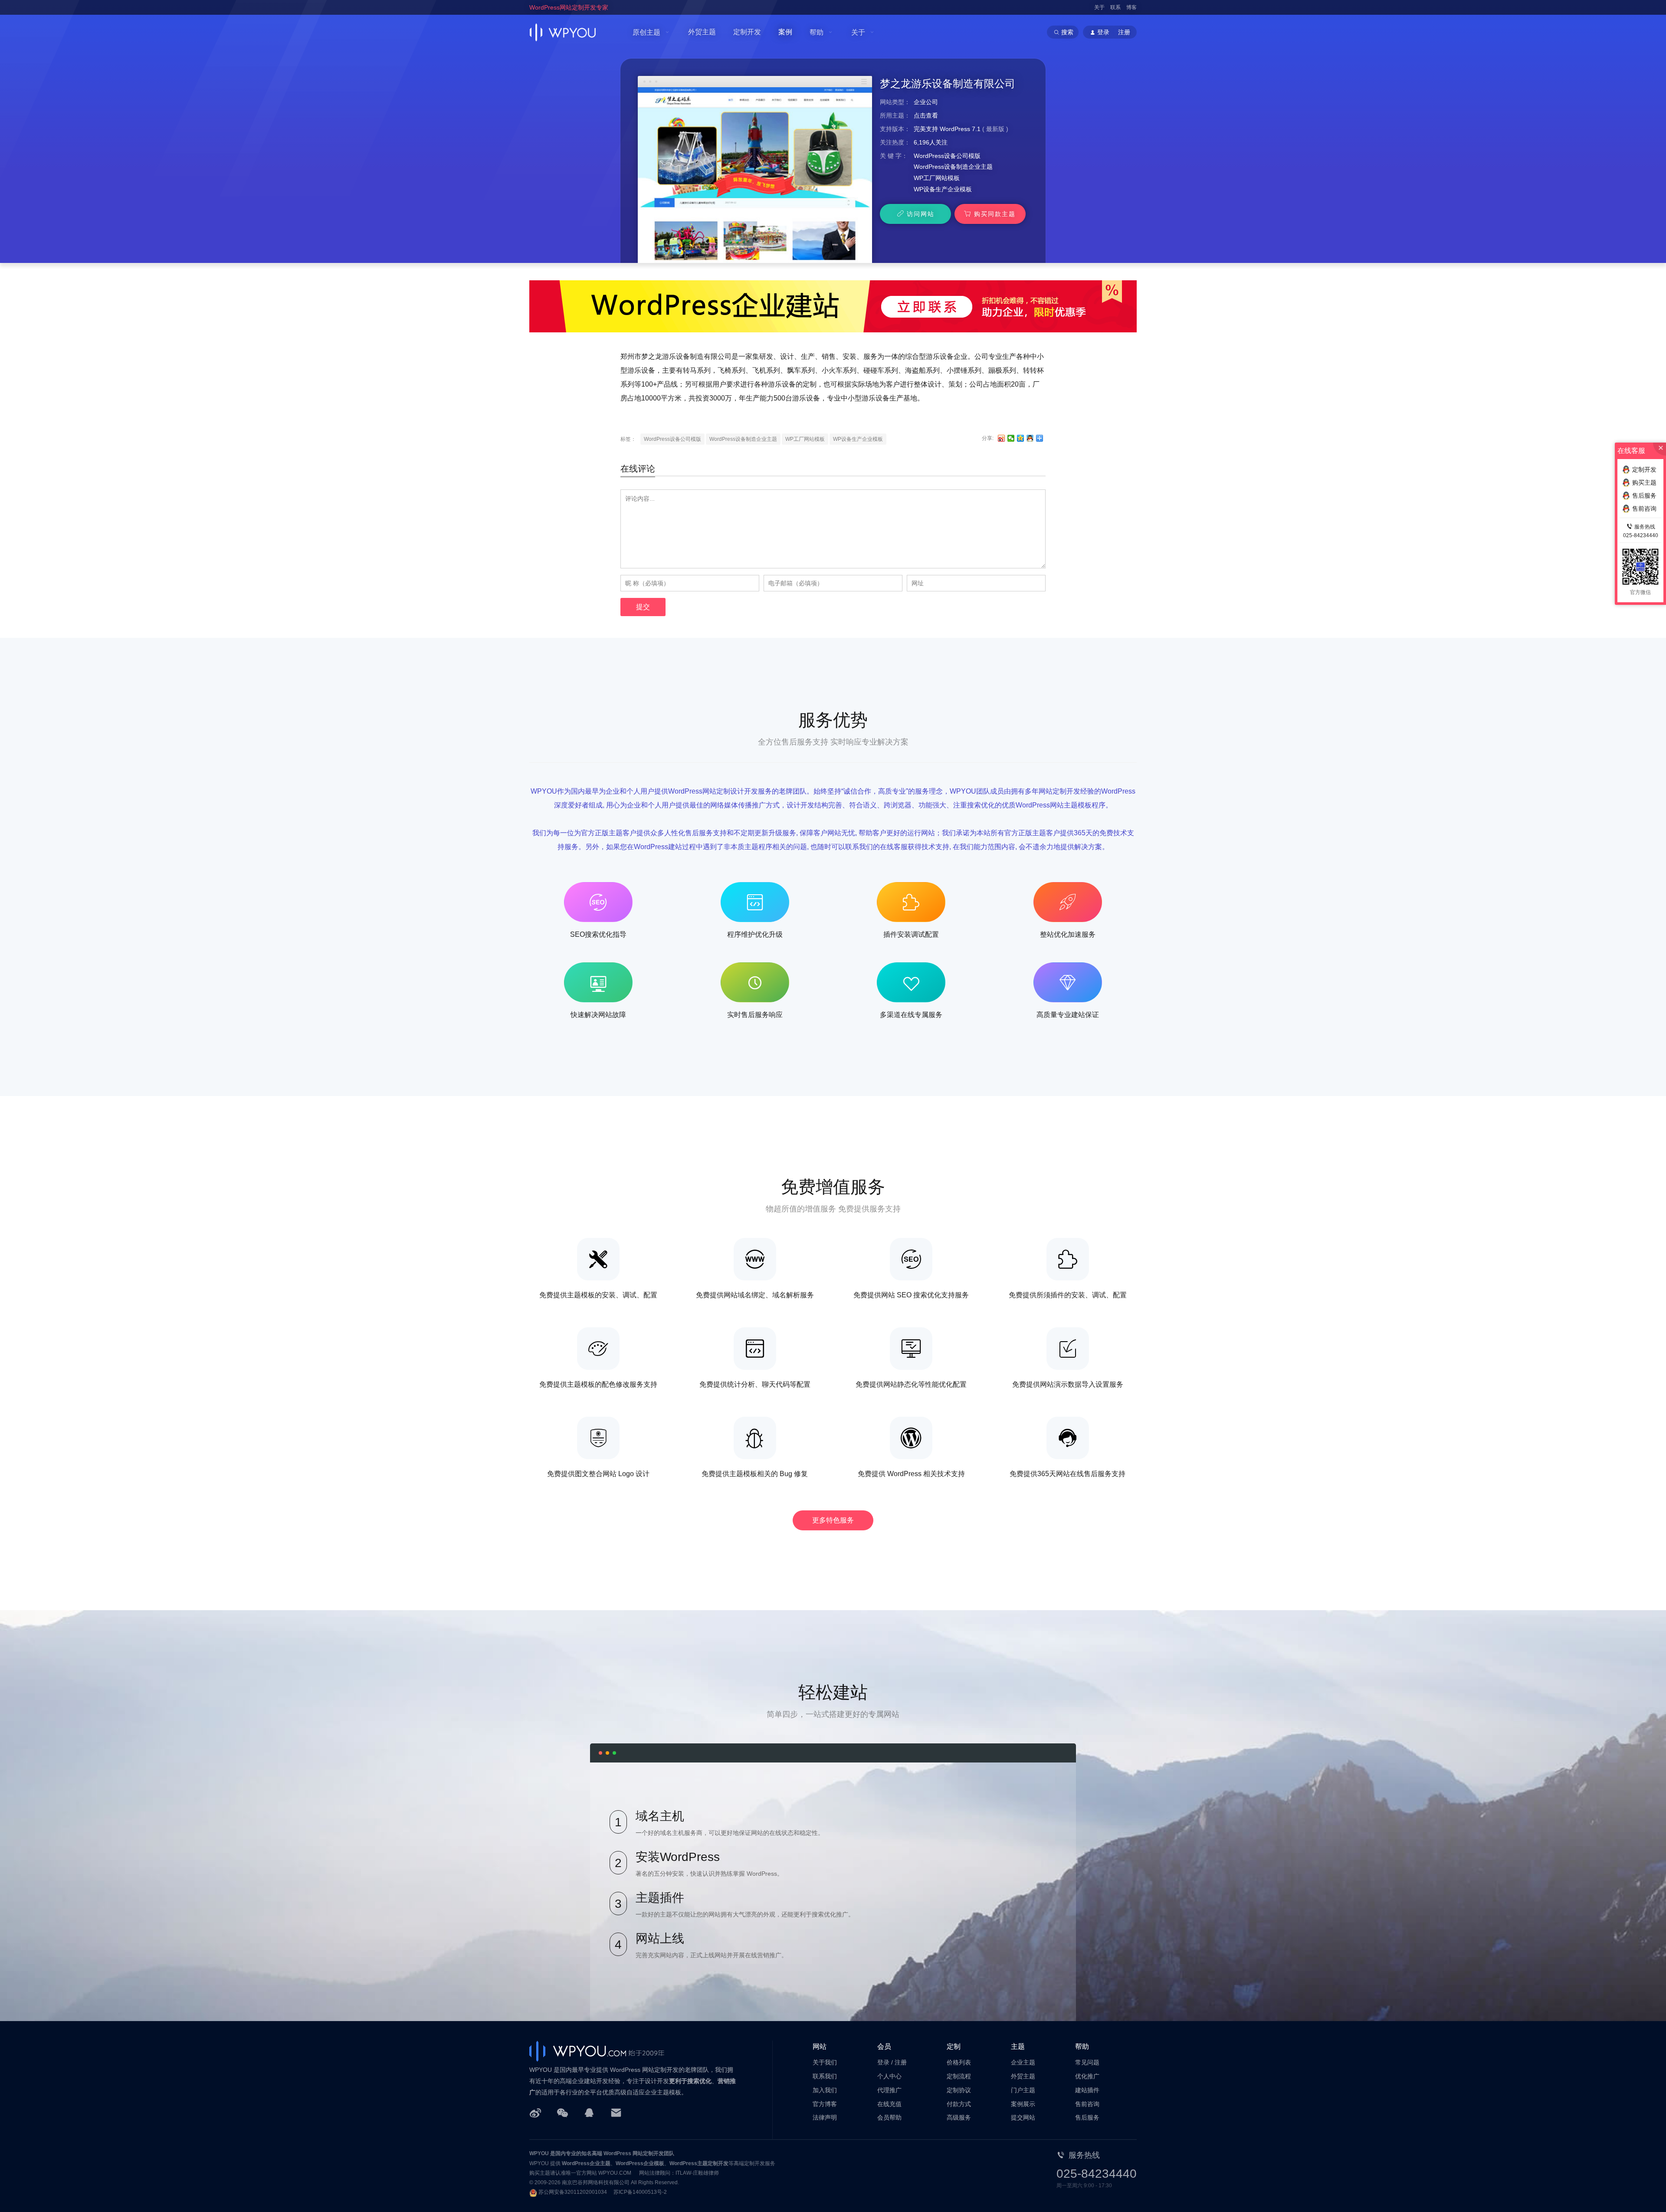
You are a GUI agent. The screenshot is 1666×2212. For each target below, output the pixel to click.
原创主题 (646, 32)
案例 (785, 32)
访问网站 (921, 214)
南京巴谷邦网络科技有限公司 (596, 2182)
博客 (1131, 7)
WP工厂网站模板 (937, 178)
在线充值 (889, 2104)
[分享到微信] (1011, 438)
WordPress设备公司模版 (947, 156)
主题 (1018, 2046)
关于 (1099, 7)
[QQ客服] (589, 2112)
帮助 (817, 32)
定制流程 (959, 2076)
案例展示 (1023, 2104)
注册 (1124, 32)
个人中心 (889, 2076)
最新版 (995, 129)
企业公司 (926, 102)
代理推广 (889, 2090)
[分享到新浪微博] (1002, 438)
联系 (1115, 7)
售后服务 (1087, 2117)
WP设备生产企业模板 (943, 189)
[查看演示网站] (755, 175)
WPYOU (539, 2153)
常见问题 (1087, 2062)
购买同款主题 (995, 214)
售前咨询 (1087, 2104)
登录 (883, 2062)
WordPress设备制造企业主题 (953, 167)
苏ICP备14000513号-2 (640, 2192)
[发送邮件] (616, 2112)
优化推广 (1087, 2076)
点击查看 (926, 115)
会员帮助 (889, 2117)
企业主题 (1023, 2062)
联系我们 (825, 2076)
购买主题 (1644, 482)
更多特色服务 (833, 1520)
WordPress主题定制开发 (699, 2163)
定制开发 (747, 32)
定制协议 (959, 2090)
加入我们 (825, 2090)
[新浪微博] (535, 2112)
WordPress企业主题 (586, 2163)
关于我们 (825, 2062)
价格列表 (959, 2062)
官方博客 (825, 2104)
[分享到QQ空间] (1021, 438)
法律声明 (825, 2117)
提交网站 (1023, 2117)
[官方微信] (562, 2112)
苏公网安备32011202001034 (573, 2192)
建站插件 (1087, 2090)
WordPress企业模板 (640, 2163)
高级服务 (959, 2117)
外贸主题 (702, 32)
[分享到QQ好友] (1030, 438)
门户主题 (1023, 2090)
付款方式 (959, 2104)
